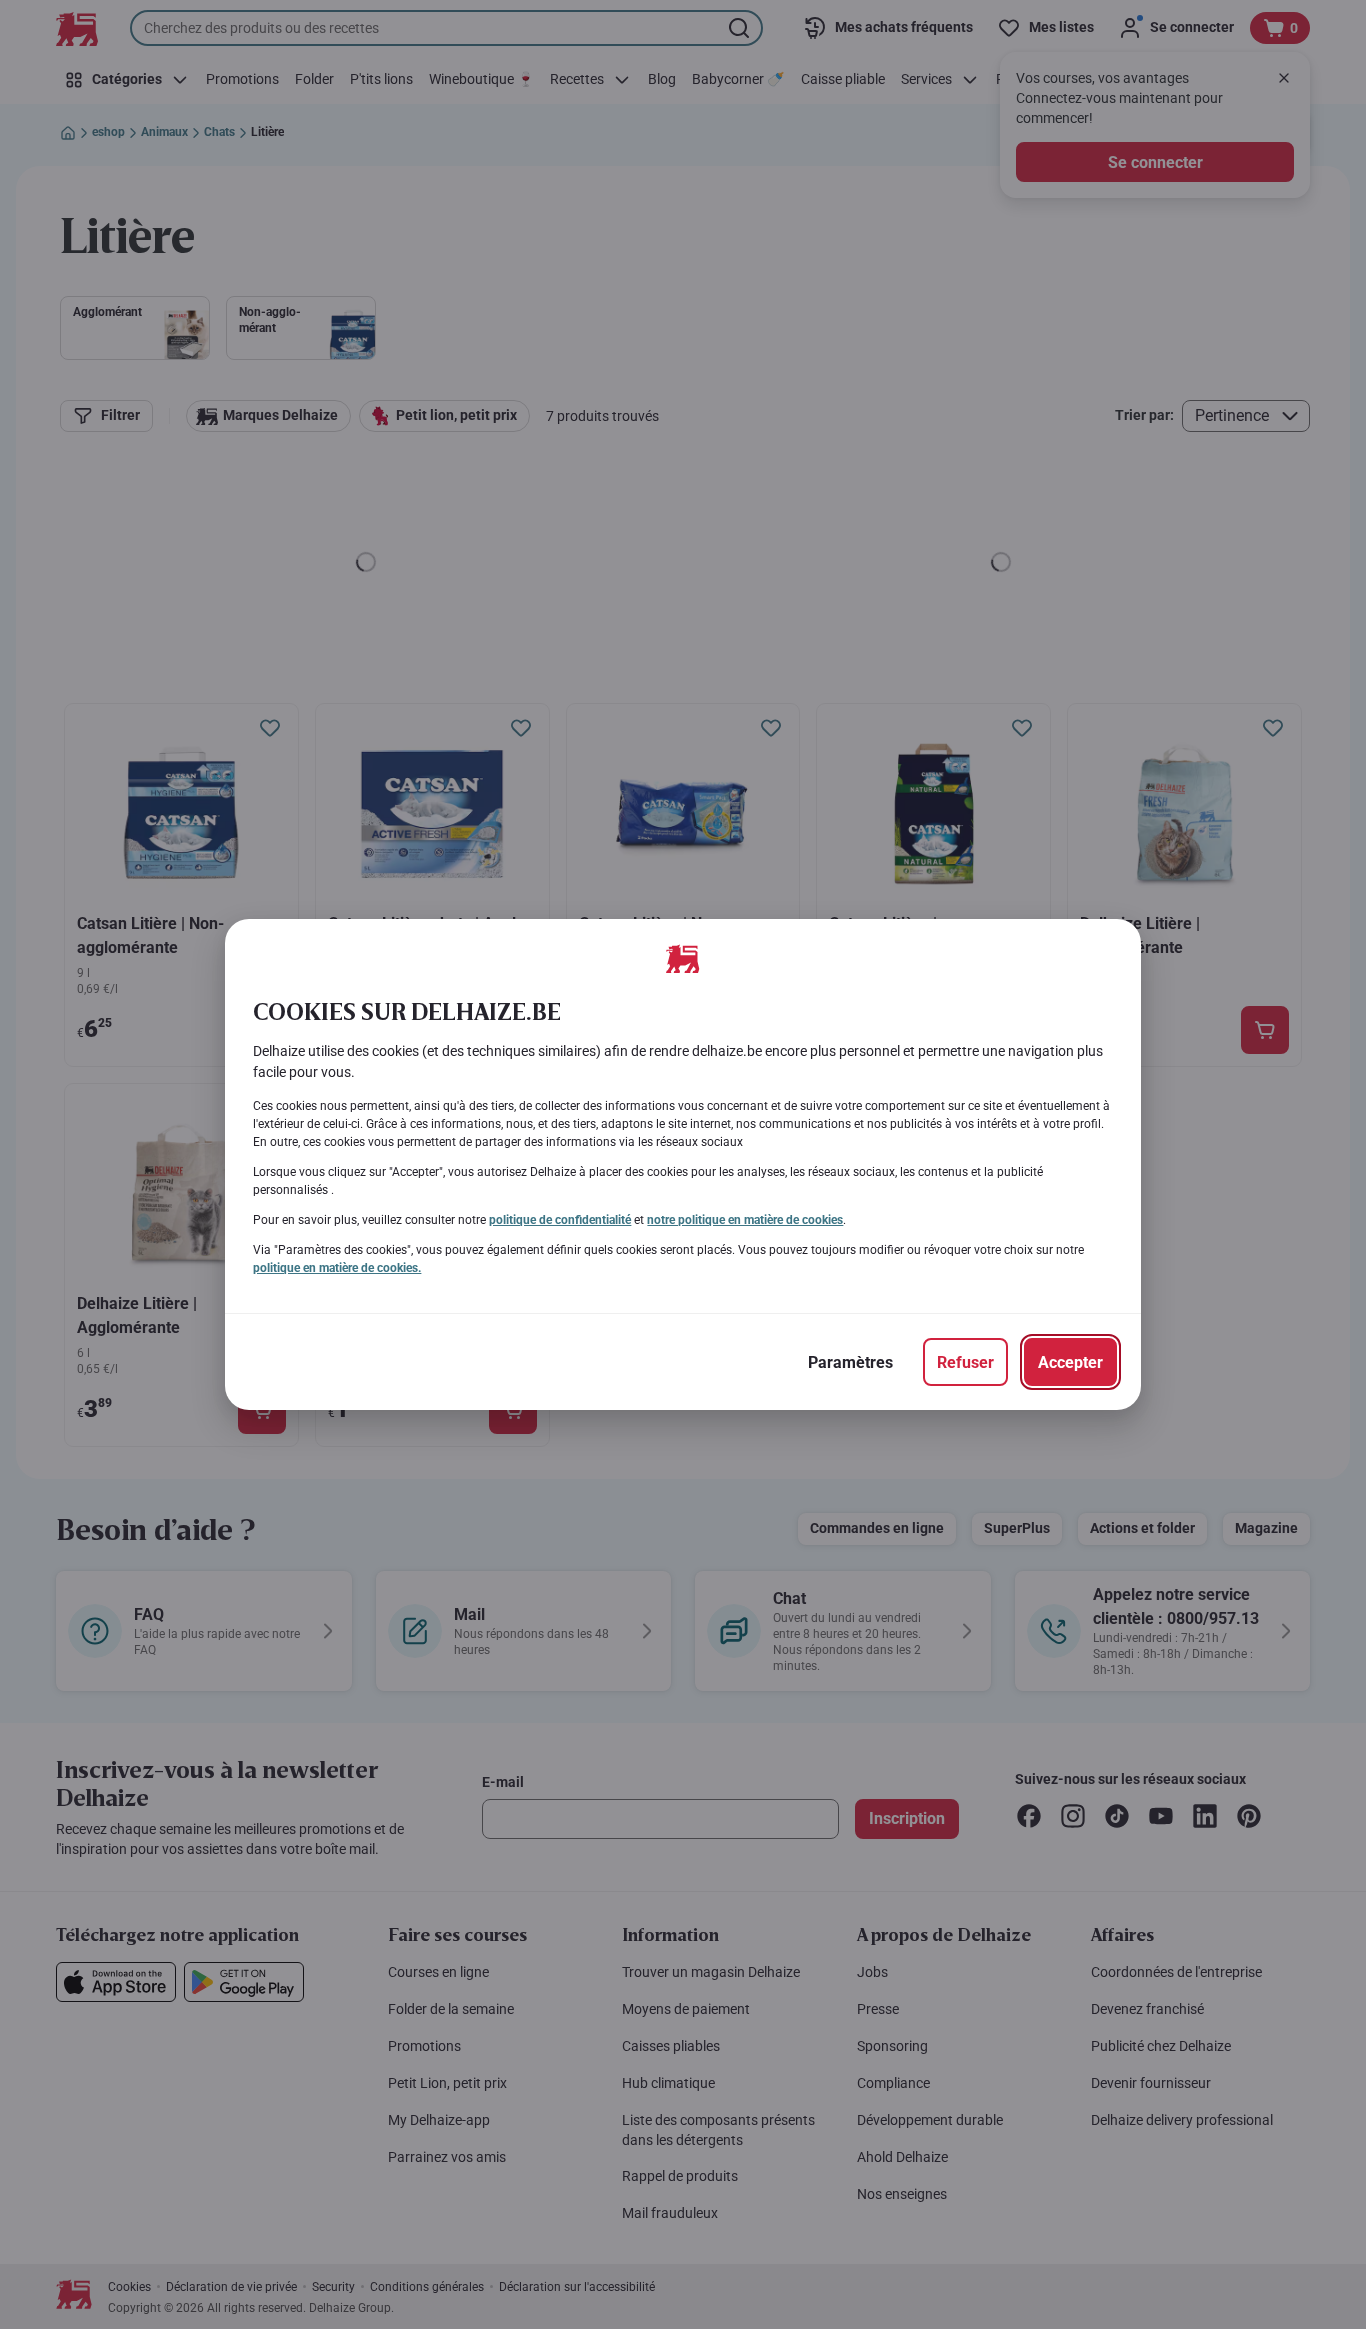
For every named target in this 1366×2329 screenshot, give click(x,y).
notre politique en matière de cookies (745, 1220)
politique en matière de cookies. (337, 1268)
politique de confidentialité (560, 1220)
